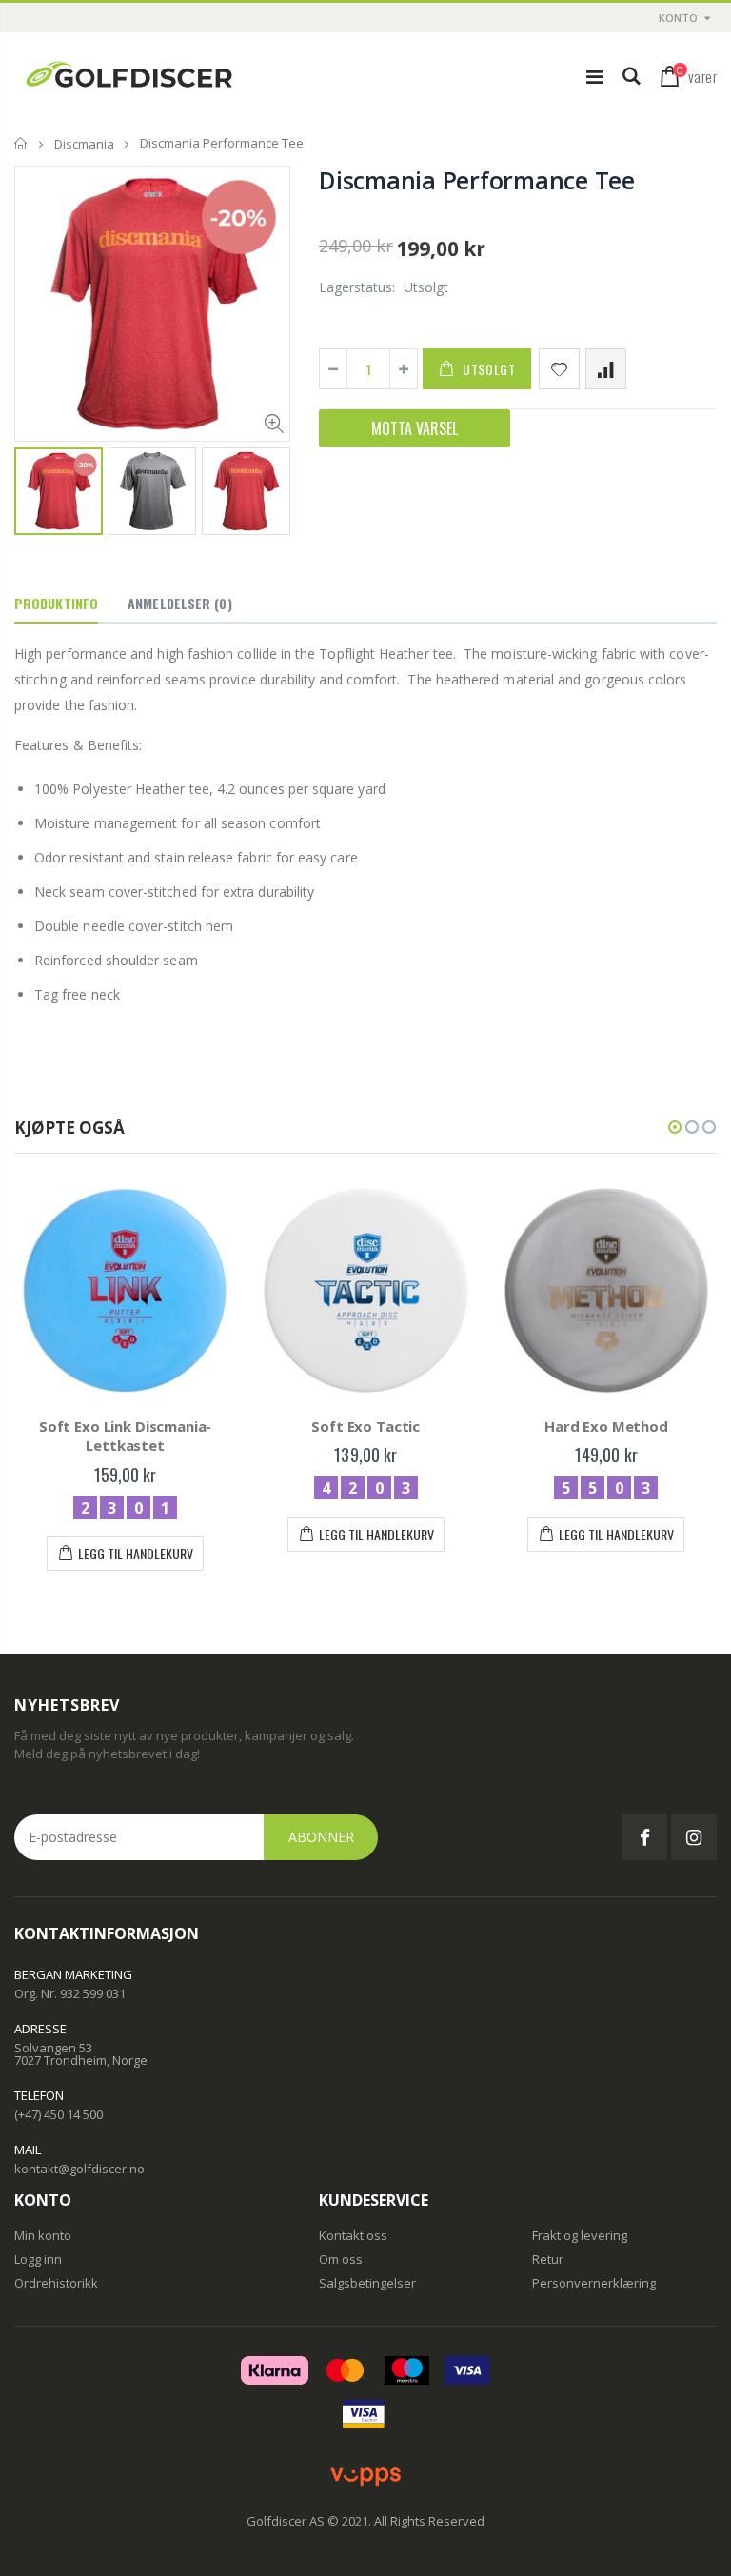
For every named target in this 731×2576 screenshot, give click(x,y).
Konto (678, 18)
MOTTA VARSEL (415, 428)
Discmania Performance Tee (477, 180)
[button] (675, 1127)
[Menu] (594, 77)
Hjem (21, 143)
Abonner (321, 1837)
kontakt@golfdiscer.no (79, 2169)
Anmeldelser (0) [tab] (180, 603)
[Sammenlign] (606, 369)
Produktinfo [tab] (56, 603)
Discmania (84, 144)
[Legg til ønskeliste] (559, 369)
